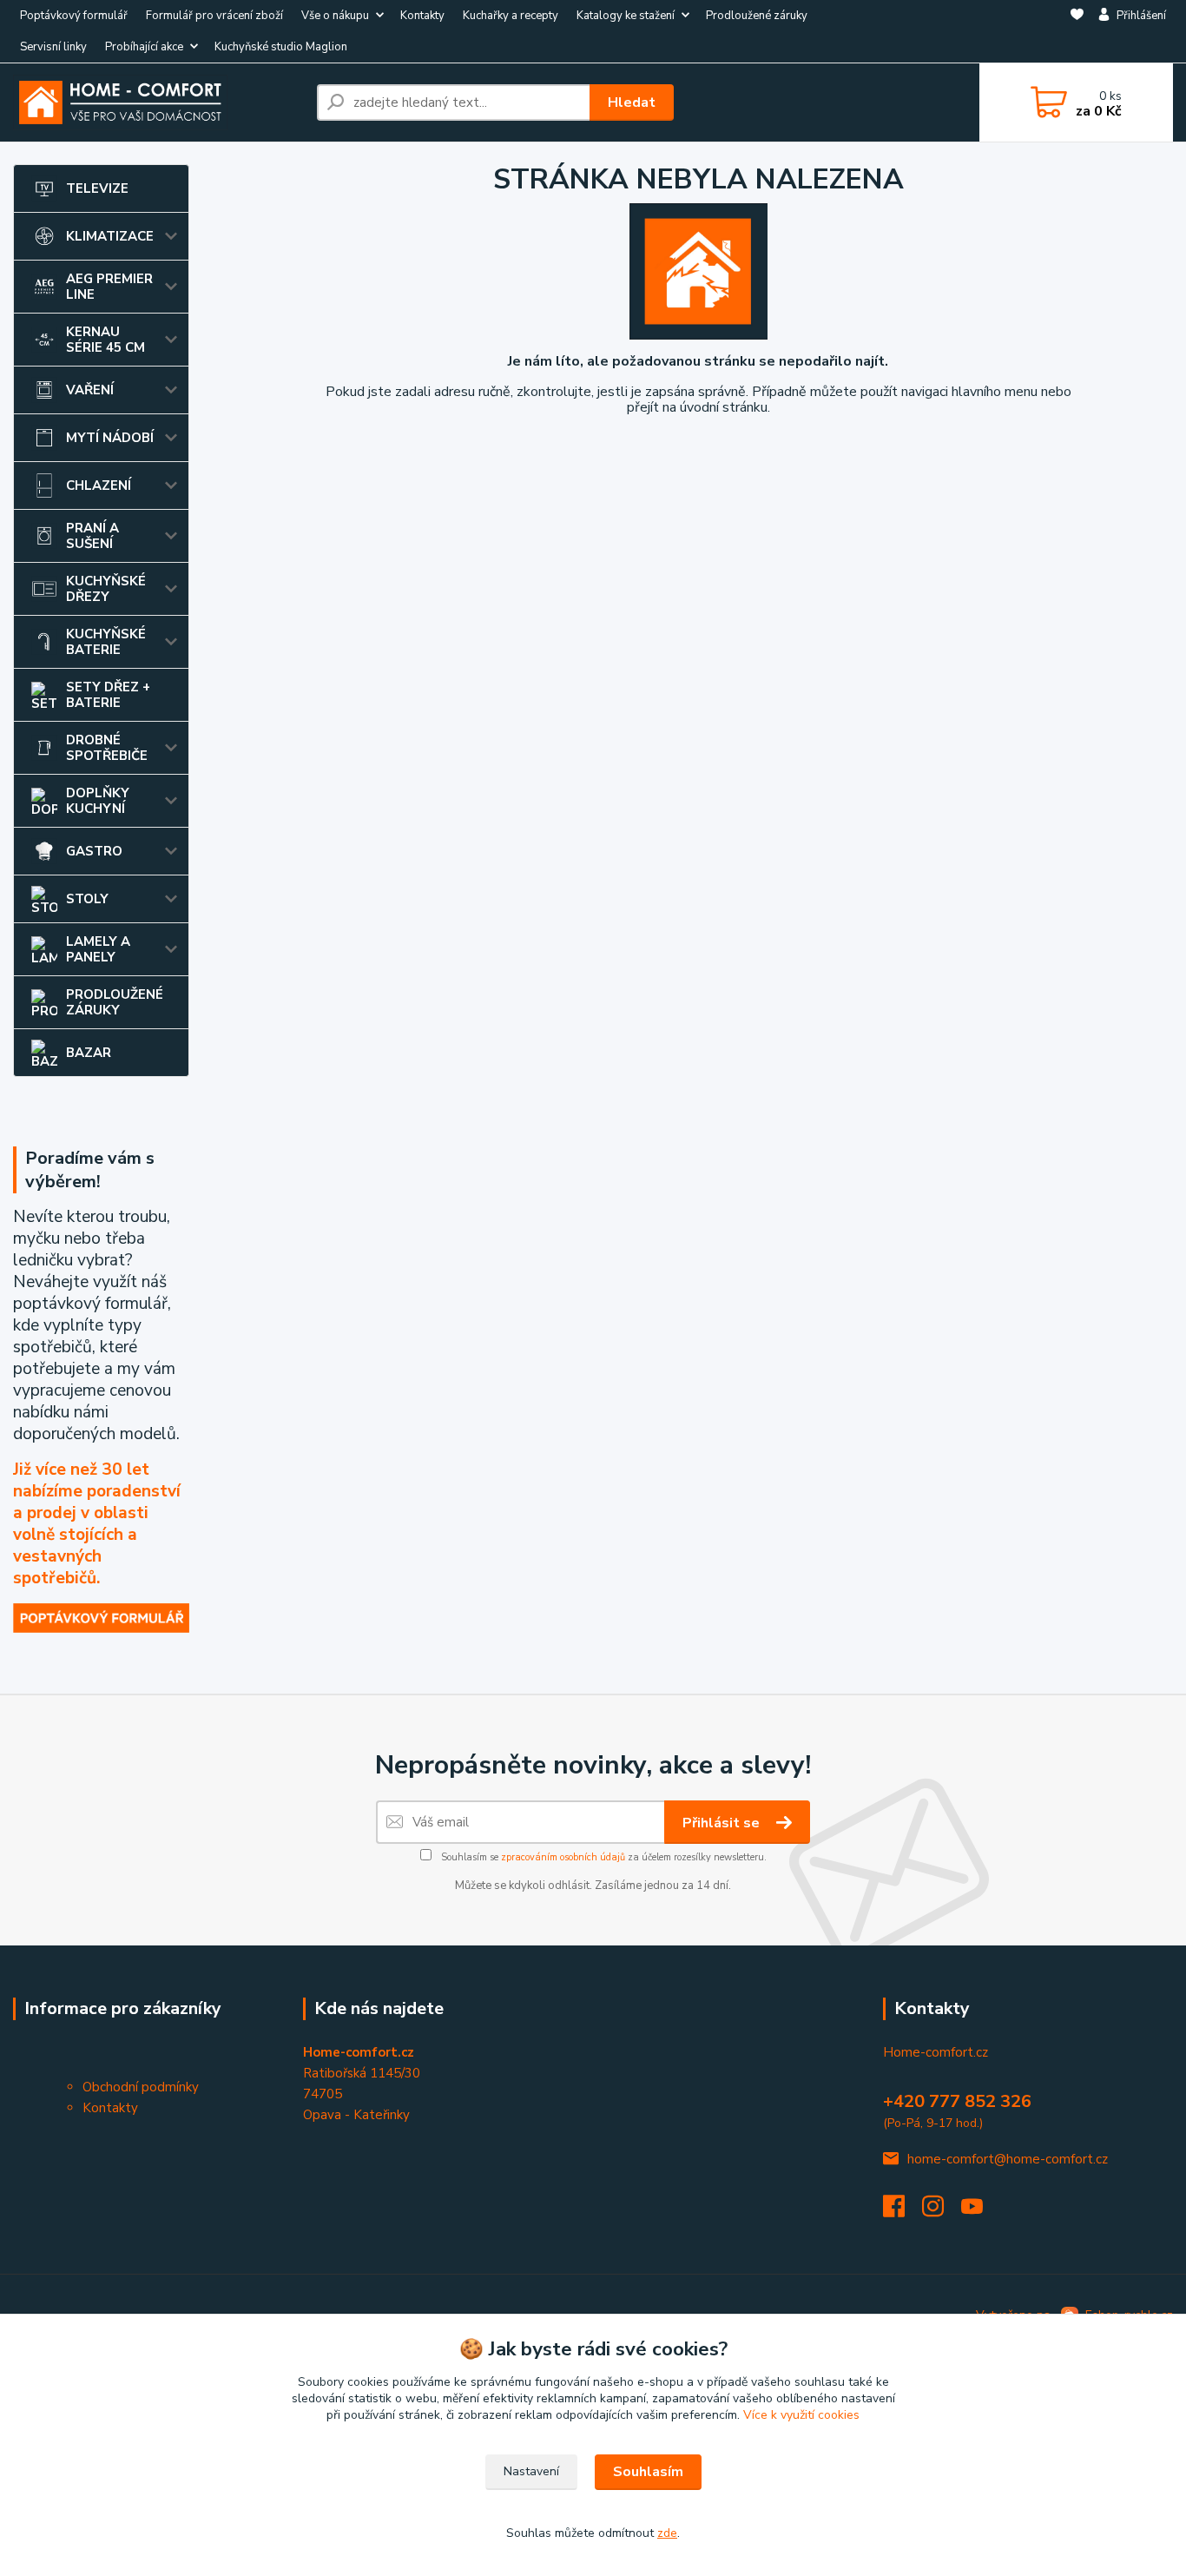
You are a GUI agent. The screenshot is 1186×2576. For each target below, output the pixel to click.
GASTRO (94, 851)
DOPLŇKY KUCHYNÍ (98, 801)
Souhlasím (648, 2472)
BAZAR (89, 1053)
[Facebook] (903, 2211)
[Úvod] (158, 102)
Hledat (632, 102)
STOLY (87, 899)
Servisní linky (53, 47)
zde (667, 2533)
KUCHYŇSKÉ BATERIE (106, 642)
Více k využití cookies (801, 2415)
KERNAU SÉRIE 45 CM (105, 340)
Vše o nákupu (335, 16)
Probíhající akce (144, 47)
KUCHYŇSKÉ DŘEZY (106, 589)
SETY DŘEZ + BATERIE (108, 695)
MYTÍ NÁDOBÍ (110, 438)
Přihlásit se (723, 1823)
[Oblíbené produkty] (1077, 32)
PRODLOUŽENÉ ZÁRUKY (115, 1002)
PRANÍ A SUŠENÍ (92, 536)
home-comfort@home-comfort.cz (1008, 2159)
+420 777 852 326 (957, 2101)
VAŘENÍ (90, 390)
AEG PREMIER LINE (109, 287)
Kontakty (422, 16)
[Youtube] (981, 2211)
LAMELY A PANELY (98, 949)
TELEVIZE (97, 188)
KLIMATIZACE (110, 236)
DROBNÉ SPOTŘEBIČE (107, 748)
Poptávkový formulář (74, 16)
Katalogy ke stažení (626, 16)
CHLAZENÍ (99, 485)
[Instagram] (942, 2211)
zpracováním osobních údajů (563, 1857)
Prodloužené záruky (757, 16)
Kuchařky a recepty (511, 16)
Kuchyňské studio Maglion (281, 47)
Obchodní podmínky (141, 2087)
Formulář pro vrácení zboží (214, 16)
